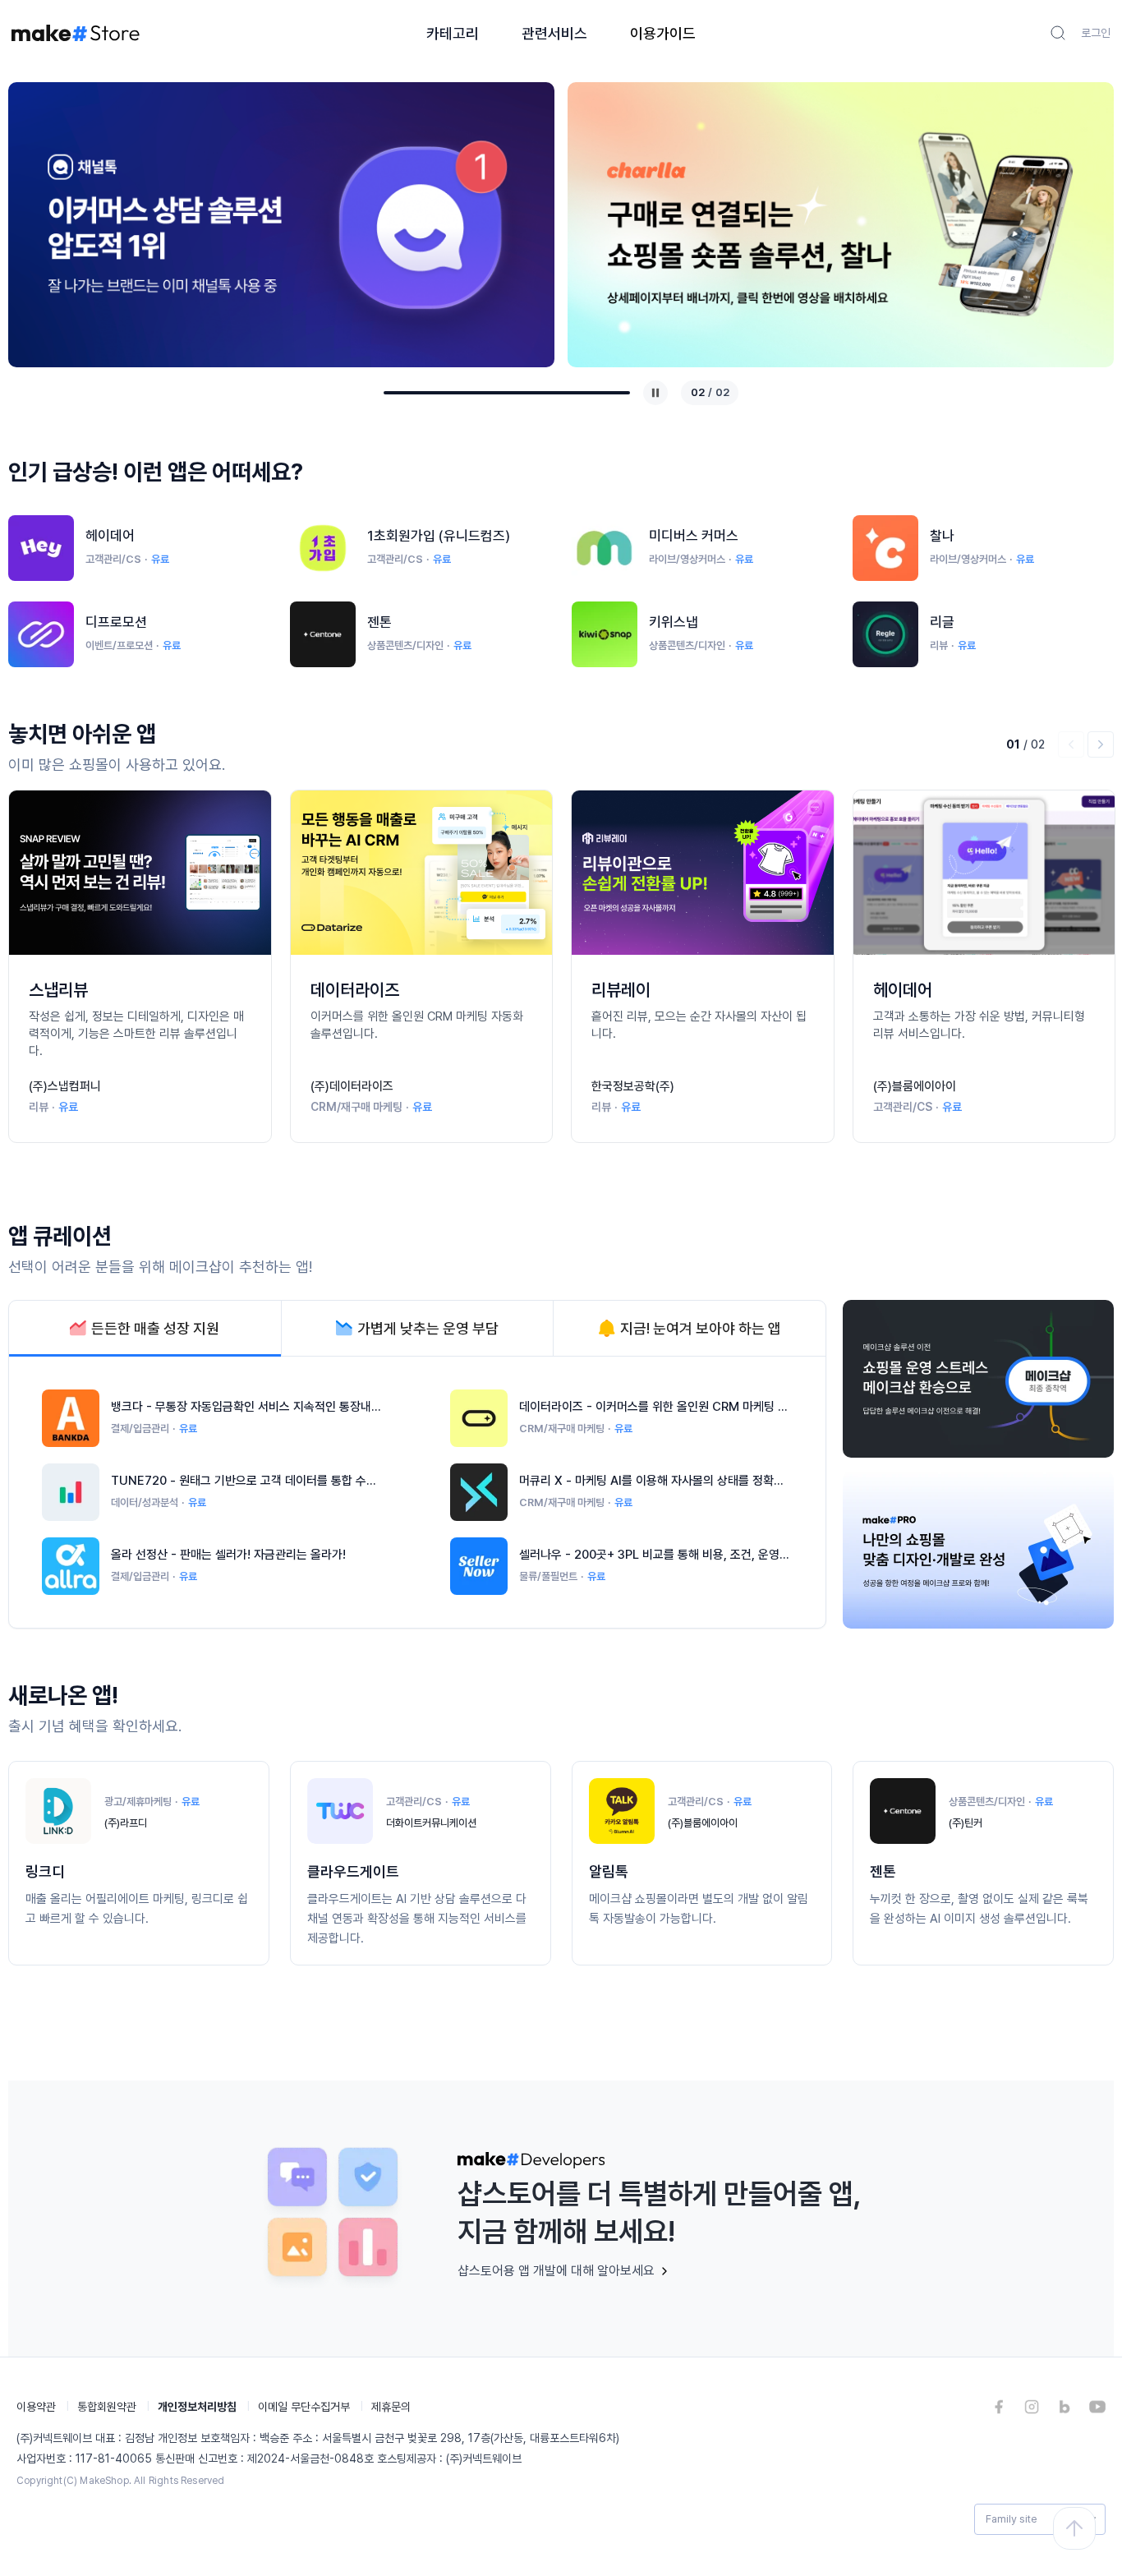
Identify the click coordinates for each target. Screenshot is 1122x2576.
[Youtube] (1097, 2407)
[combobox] (1040, 2519)
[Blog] (1065, 2407)
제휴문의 (391, 2407)
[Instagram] (1032, 2407)
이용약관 (36, 2407)
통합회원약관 (107, 2407)
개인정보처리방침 (197, 2407)
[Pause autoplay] (655, 393)
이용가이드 (663, 33)
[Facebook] (999, 2407)
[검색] (1058, 33)
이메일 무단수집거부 (304, 2407)
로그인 (1096, 33)
